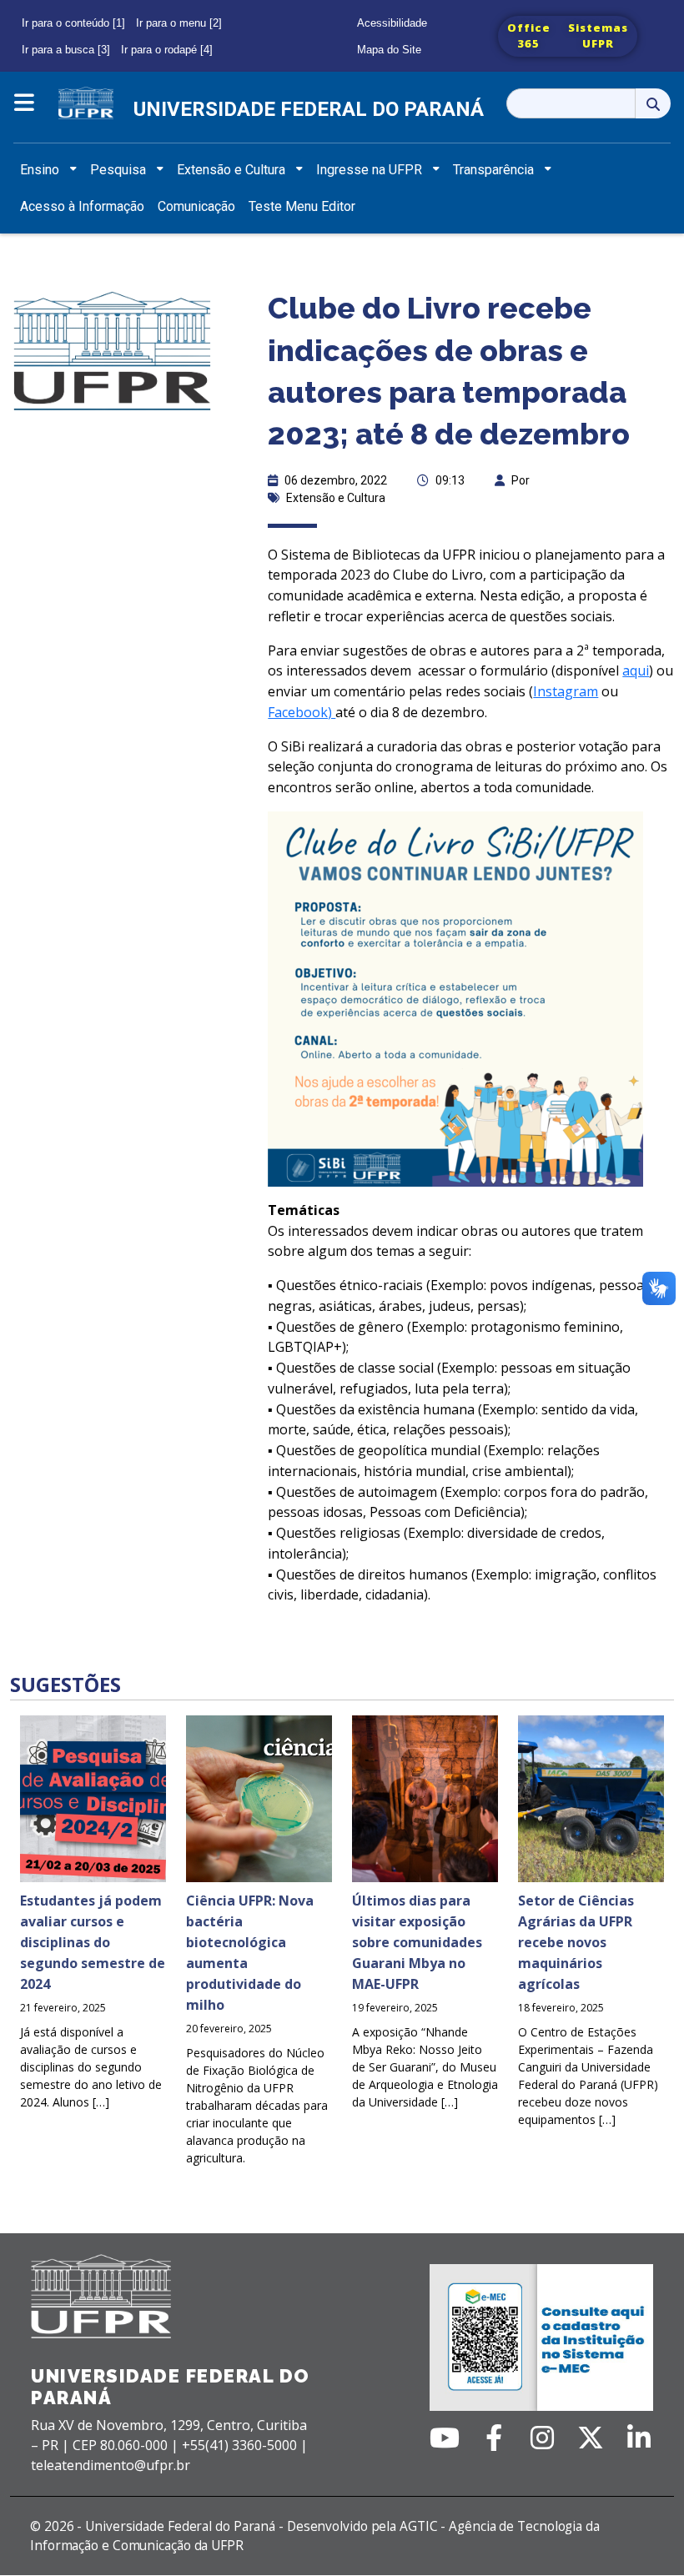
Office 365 (529, 36)
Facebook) (302, 712)
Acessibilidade (392, 23)
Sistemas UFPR (598, 36)
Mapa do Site (389, 50)
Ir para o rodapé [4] (167, 50)
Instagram (566, 691)
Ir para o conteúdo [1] (73, 23)
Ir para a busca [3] (66, 50)
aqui (636, 670)
